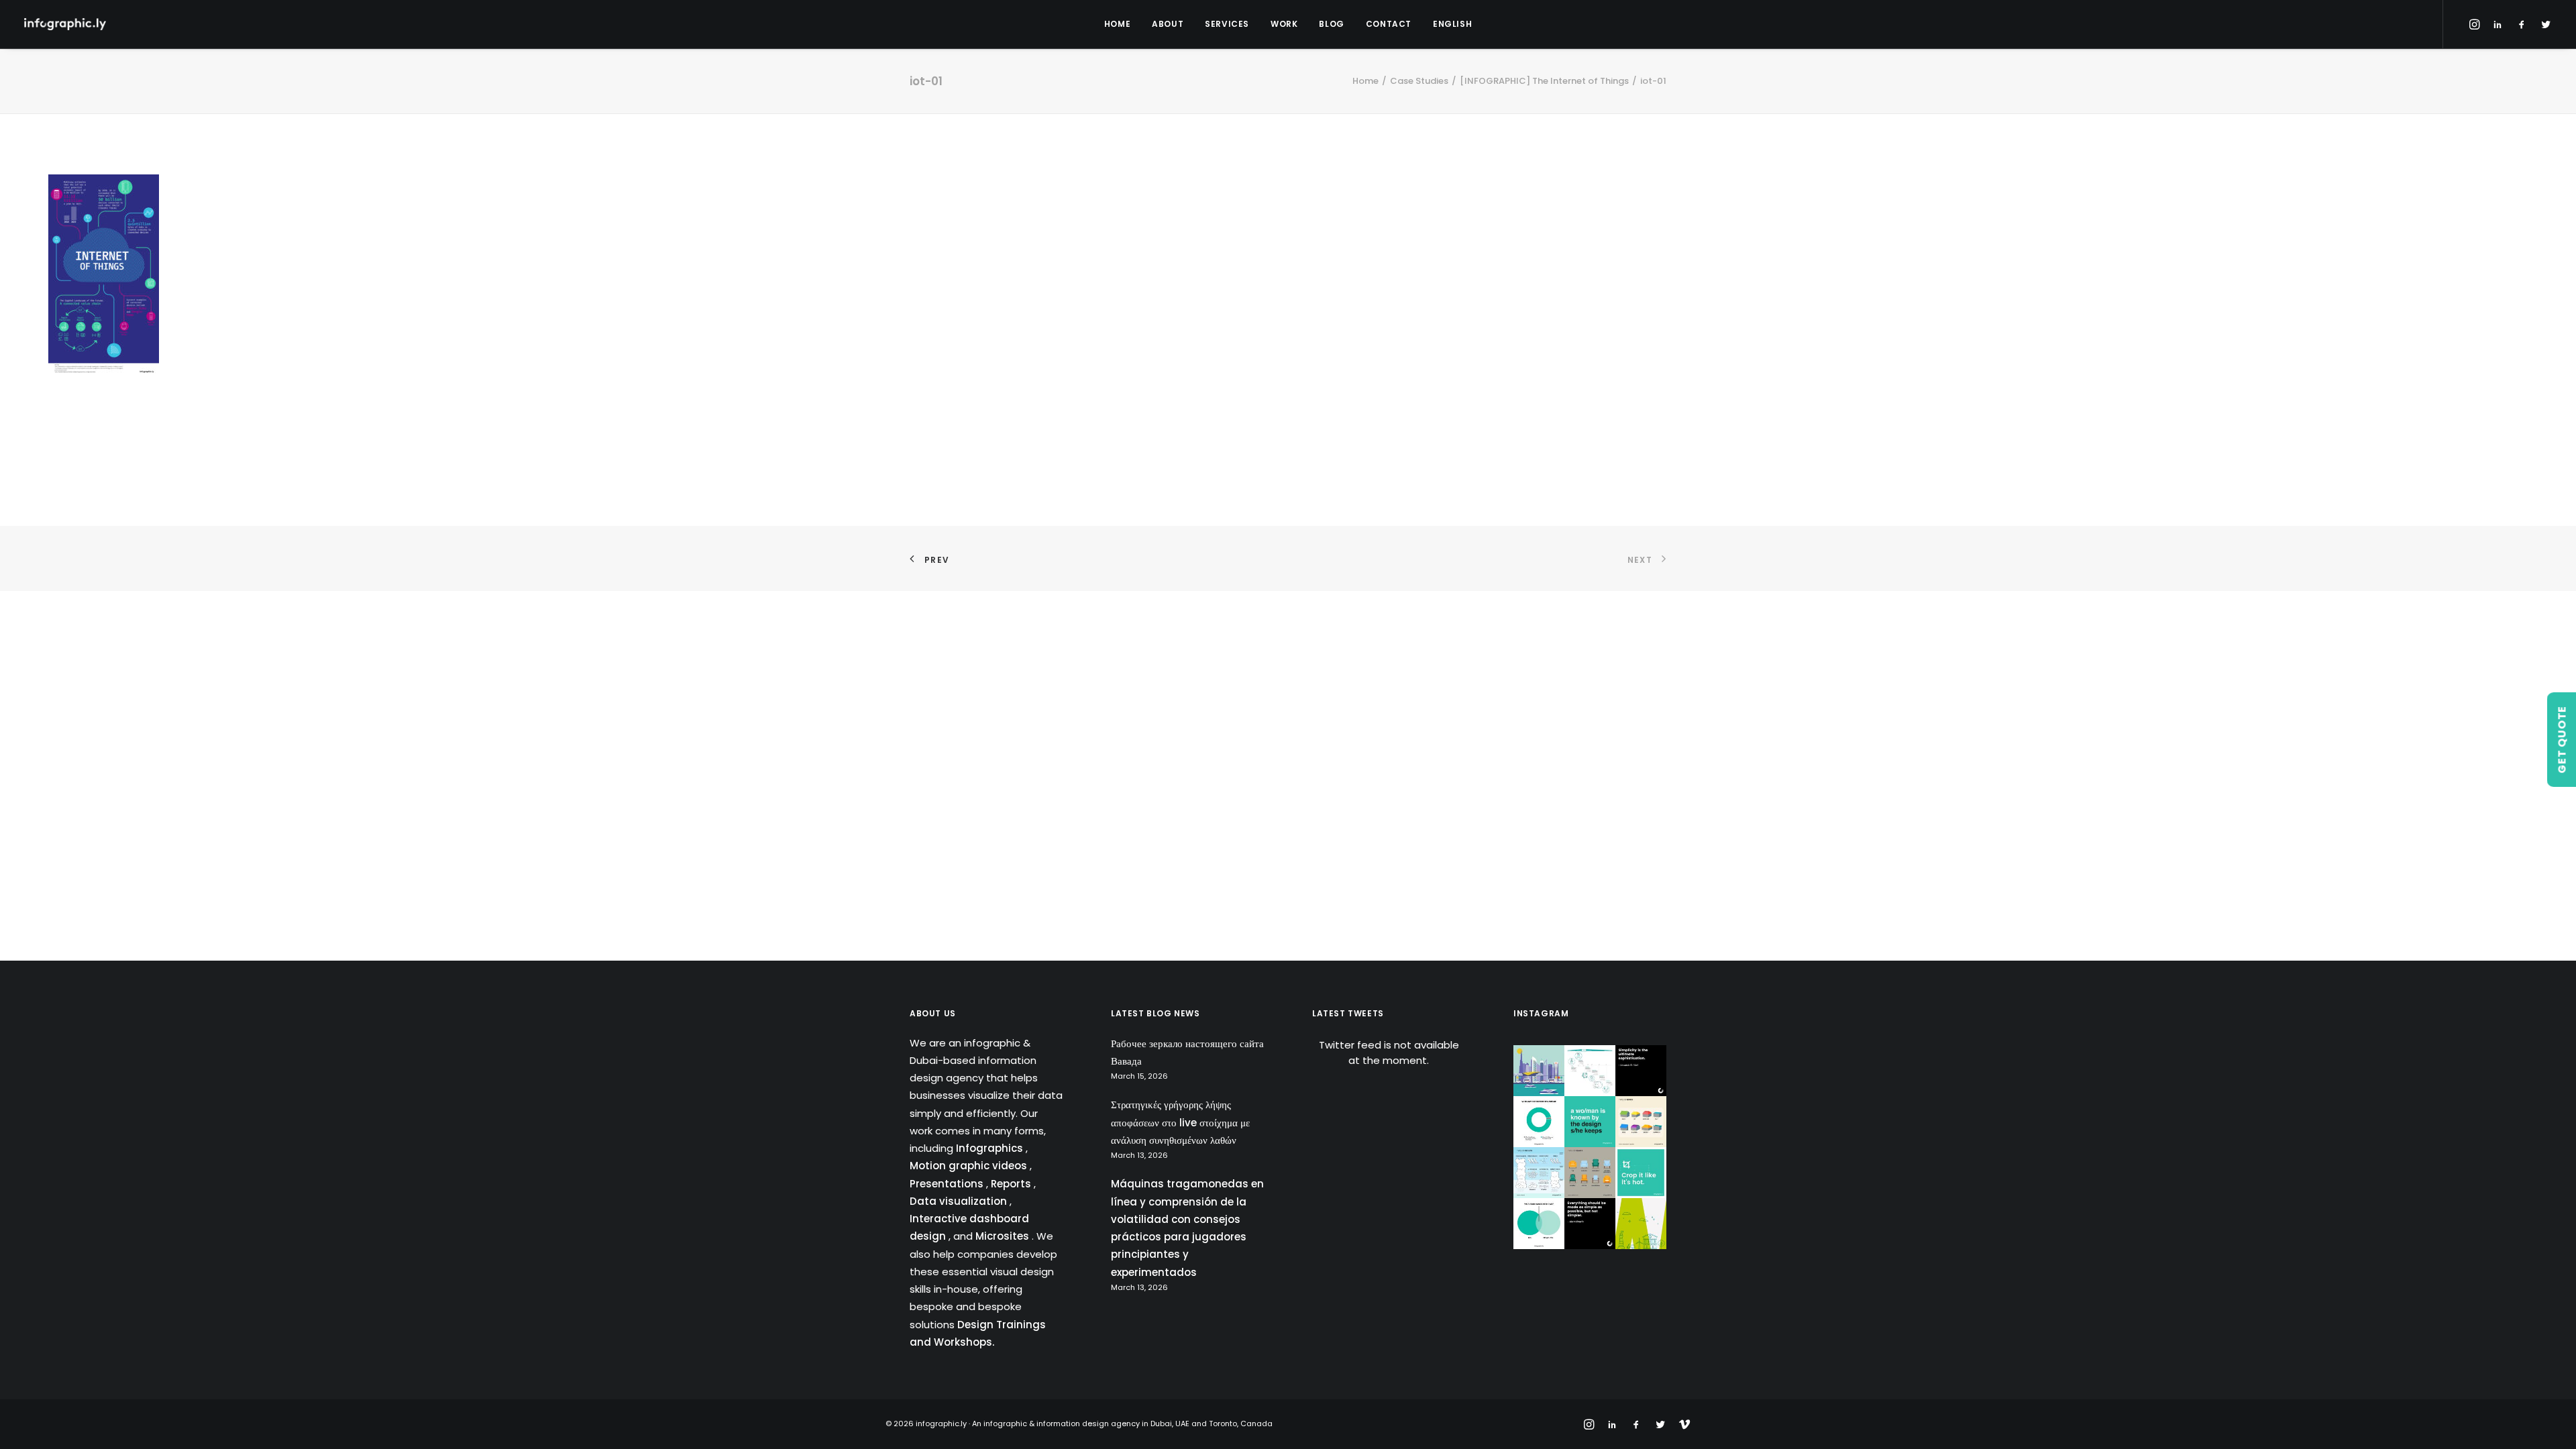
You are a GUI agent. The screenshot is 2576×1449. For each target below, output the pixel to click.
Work (1284, 24)
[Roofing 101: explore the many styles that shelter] (1641, 1122)
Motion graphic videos (970, 1166)
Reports (1012, 1184)
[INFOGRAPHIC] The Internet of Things (1544, 81)
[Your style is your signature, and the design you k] (1590, 1122)
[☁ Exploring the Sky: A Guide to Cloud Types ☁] (1539, 1173)
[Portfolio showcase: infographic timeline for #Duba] (1590, 1071)
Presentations (948, 1184)
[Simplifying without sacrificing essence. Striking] (1590, 1224)
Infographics (991, 1148)
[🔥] (1641, 1173)
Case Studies (1419, 81)
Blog (1331, 24)
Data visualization (960, 1201)
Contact (1389, 24)
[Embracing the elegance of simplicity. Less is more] (1641, 1071)
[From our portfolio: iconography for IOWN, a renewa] (1641, 1224)
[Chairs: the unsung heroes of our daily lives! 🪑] (1590, 1173)
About (1168, 24)
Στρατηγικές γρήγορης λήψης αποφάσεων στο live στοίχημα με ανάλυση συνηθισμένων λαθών (1180, 1122)
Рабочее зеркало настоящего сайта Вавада (1187, 1052)
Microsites (1004, 1236)
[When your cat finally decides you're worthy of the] (1539, 1122)
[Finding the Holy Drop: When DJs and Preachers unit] (1539, 1224)
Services (1227, 24)
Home (1117, 24)
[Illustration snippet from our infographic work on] (1539, 1071)
